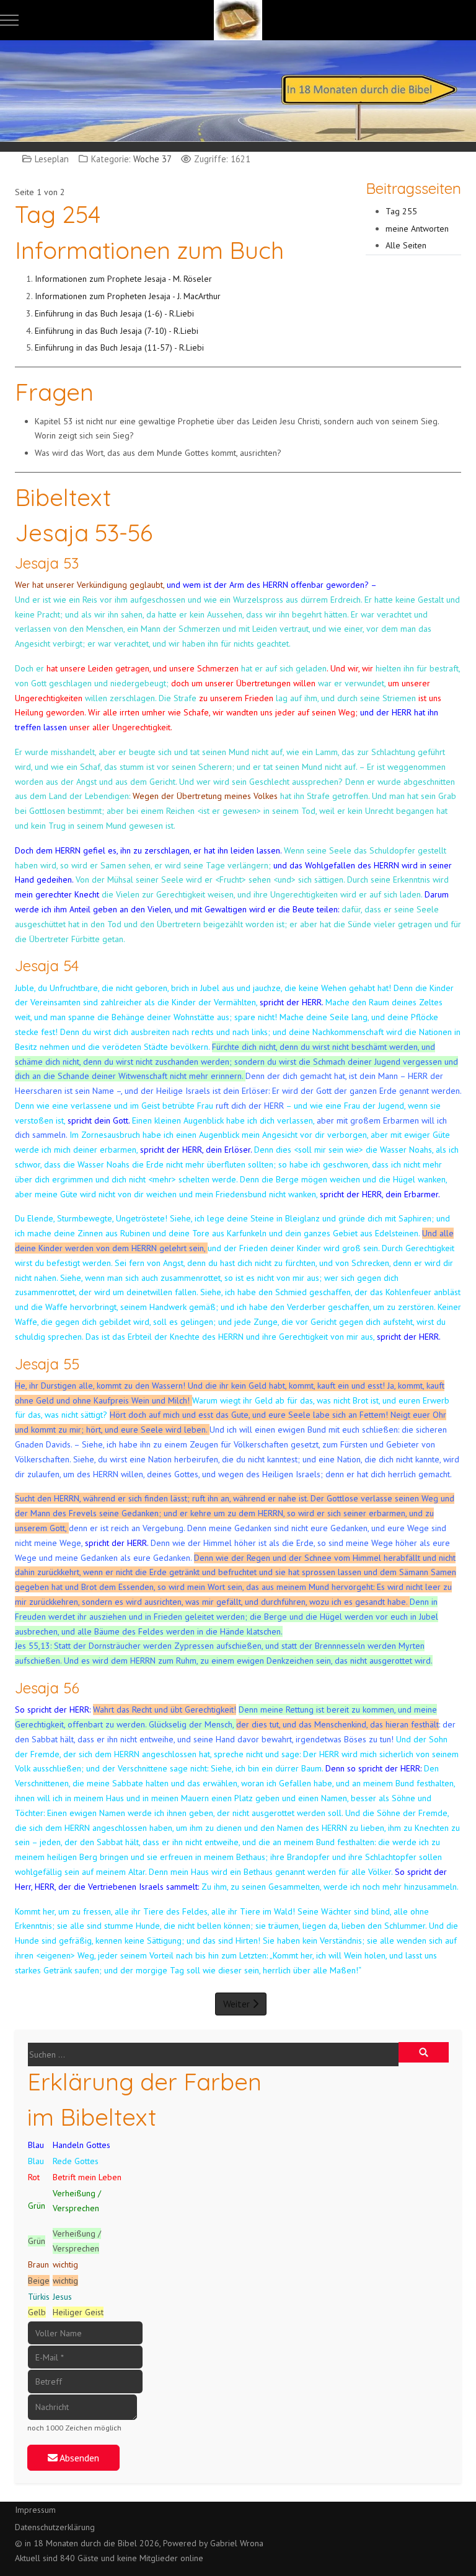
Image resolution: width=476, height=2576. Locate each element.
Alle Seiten (406, 245)
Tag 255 (401, 211)
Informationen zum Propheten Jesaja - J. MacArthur (128, 296)
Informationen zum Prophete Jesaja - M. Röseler (125, 279)
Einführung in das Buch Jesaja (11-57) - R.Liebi (119, 347)
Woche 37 (152, 159)
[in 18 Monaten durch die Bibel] (238, 20)
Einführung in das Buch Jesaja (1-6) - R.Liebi (114, 313)
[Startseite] (238, 90)
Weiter (238, 2004)
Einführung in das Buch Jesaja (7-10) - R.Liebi (117, 331)
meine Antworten (417, 229)
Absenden (78, 2458)
